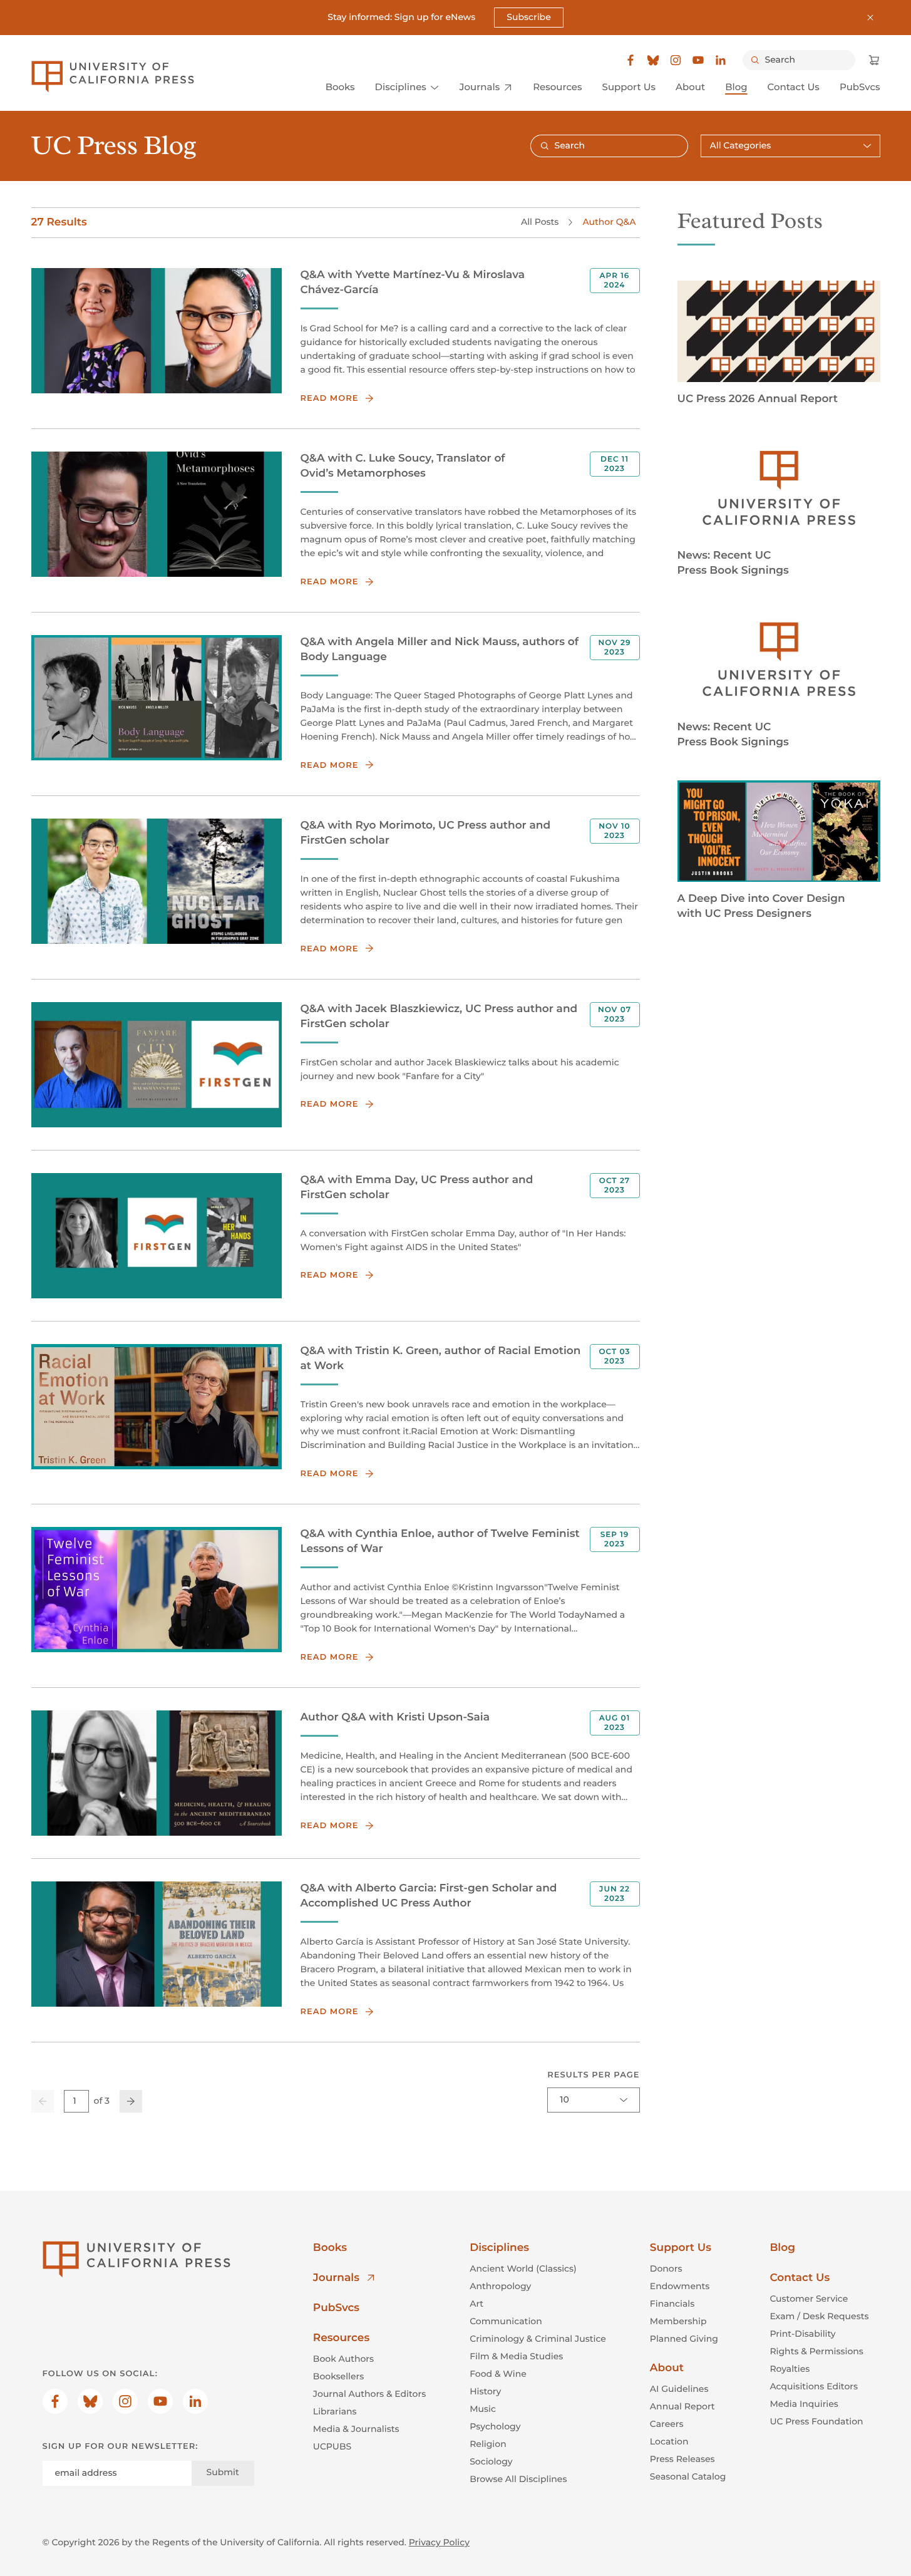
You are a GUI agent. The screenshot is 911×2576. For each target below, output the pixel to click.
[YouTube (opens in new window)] (698, 60)
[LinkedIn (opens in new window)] (721, 60)
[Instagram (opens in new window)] (676, 60)
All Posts (540, 222)
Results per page (593, 2075)
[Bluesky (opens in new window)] (653, 60)
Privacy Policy (439, 2542)
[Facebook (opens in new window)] (630, 60)
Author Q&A (609, 222)
